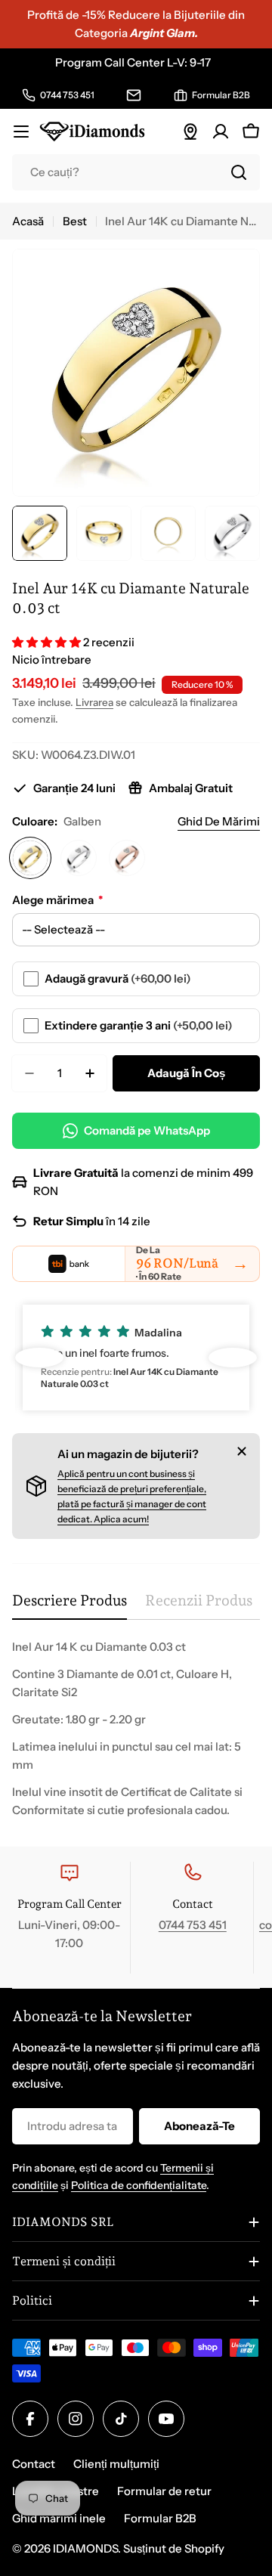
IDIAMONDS (85, 2548)
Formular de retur (164, 2491)
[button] (48, 642)
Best (75, 221)
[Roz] (127, 858)
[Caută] (239, 172)
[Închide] (242, 1451)
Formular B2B (160, 2518)
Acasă (28, 221)
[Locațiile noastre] (190, 132)
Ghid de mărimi (219, 821)
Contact (34, 2464)
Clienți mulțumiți (116, 2464)
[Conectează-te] (221, 132)
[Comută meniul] (21, 132)
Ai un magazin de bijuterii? (128, 1454)
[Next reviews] (233, 1358)
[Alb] (79, 858)
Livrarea (94, 702)
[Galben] (30, 858)
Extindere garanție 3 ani (139, 1025)
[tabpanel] (136, 1729)
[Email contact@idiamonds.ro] (134, 95)
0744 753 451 (193, 1925)
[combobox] (136, 172)
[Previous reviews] (39, 1358)
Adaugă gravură (118, 978)
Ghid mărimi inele (59, 2518)
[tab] (70, 1606)
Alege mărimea (57, 900)
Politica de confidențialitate (139, 2185)
